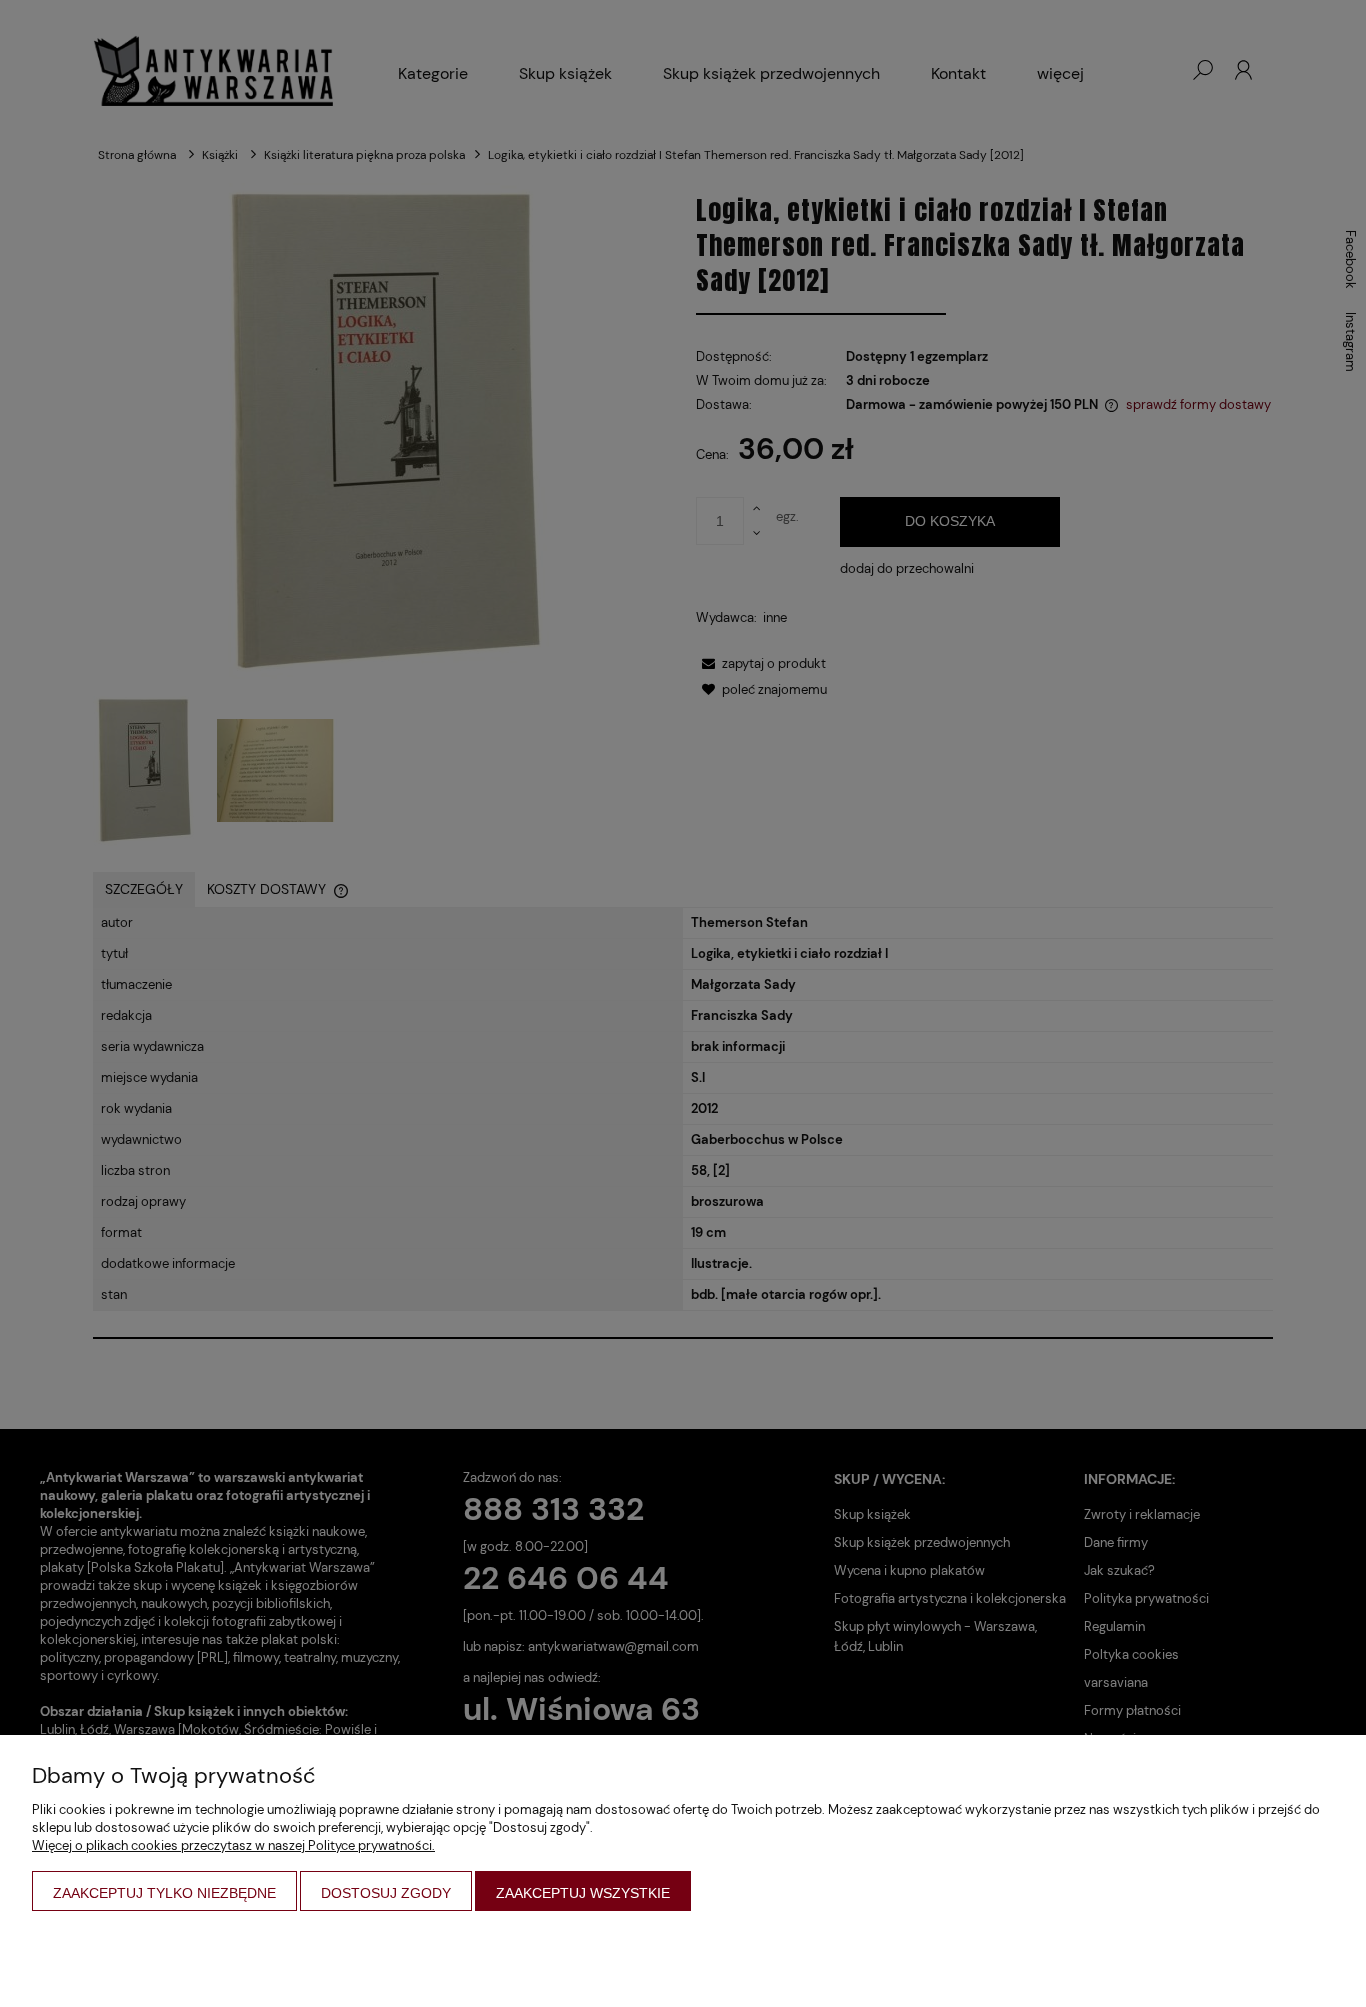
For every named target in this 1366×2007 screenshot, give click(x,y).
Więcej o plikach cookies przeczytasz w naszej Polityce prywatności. (233, 1845)
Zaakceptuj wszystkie (583, 1893)
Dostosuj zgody (386, 1893)
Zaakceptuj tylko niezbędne (164, 1893)
